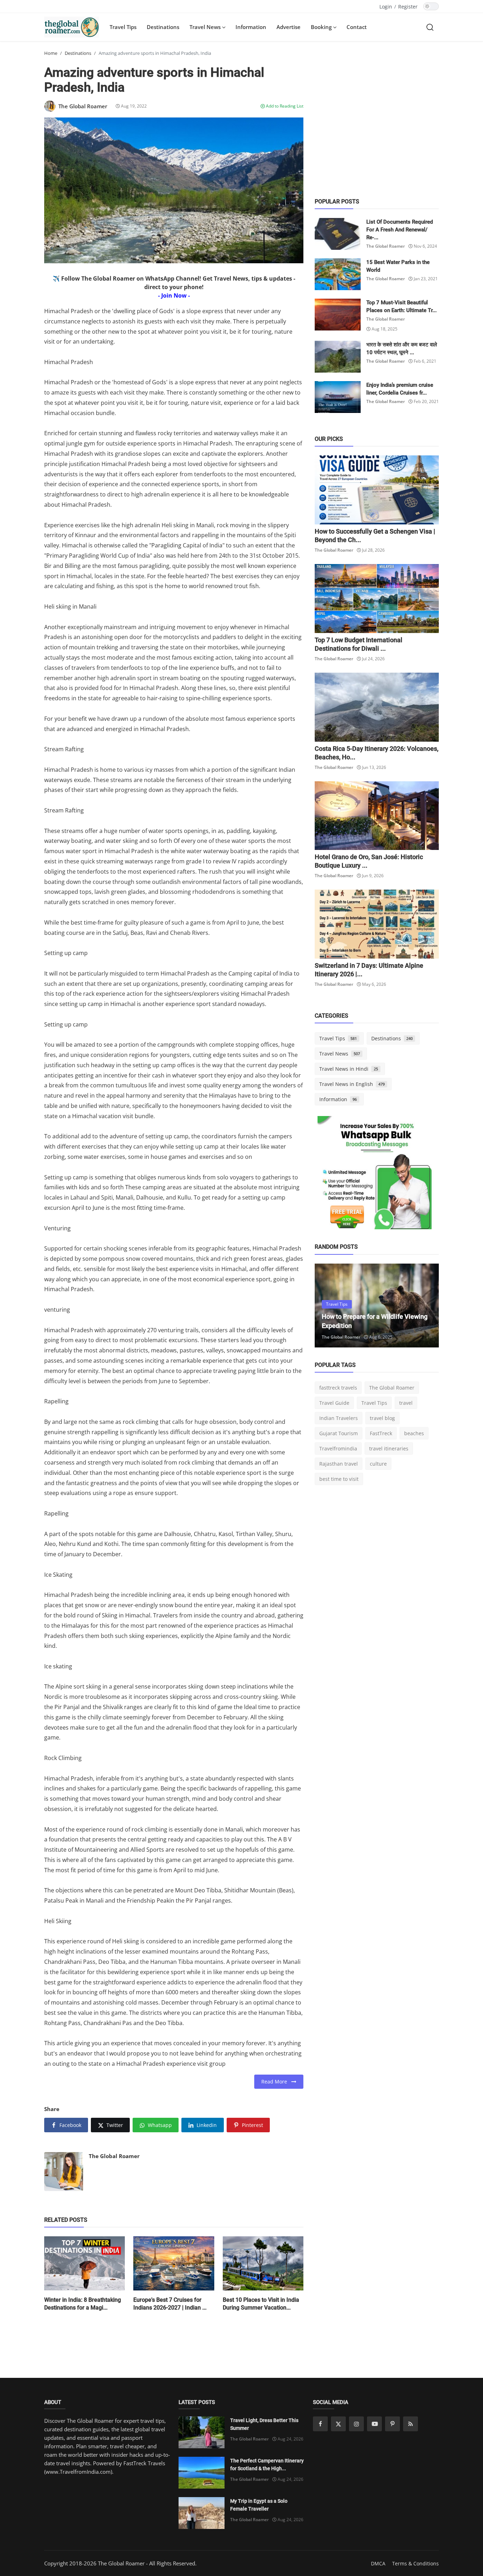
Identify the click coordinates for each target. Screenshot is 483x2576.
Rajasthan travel (339, 1464)
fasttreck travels (338, 1388)
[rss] (411, 2424)
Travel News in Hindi (349, 1069)
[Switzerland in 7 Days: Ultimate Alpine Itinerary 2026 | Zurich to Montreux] (377, 924)
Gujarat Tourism (339, 1433)
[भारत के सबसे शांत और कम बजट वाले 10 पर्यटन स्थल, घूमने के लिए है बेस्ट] (338, 357)
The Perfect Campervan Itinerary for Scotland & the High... (267, 2465)
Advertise (289, 27)
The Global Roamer (114, 2156)
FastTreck (381, 1433)
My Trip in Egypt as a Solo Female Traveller (259, 2505)
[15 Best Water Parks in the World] (338, 274)
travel (406, 1403)
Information (251, 27)
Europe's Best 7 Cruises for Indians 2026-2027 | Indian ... (170, 2304)
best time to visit (339, 1479)
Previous (328, 1305)
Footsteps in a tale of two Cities (366, 1326)
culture (378, 1464)
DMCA (378, 2563)
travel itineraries (389, 1448)
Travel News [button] (206, 27)
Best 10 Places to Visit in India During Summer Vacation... (261, 2304)
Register (408, 7)
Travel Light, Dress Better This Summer (264, 2424)
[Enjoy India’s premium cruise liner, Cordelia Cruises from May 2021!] (338, 397)
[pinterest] (392, 2424)
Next (426, 1305)
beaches (414, 1433)
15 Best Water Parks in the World (398, 266)
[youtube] (374, 2424)
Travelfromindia (338, 1448)
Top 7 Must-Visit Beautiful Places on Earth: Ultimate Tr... (401, 306)
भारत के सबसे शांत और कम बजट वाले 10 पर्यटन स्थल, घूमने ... (402, 349)
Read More (276, 2081)
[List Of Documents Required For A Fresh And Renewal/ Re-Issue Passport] (338, 234)
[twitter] (338, 2424)
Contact (357, 27)
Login (386, 7)
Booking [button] (322, 27)
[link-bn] (377, 1175)
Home (51, 53)
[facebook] (320, 2424)
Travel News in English (352, 1084)
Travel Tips (123, 27)
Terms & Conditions (415, 2563)
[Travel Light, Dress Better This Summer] (202, 2432)
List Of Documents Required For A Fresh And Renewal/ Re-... (400, 230)
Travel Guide (334, 1403)
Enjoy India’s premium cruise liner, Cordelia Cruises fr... (400, 389)
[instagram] (356, 2424)
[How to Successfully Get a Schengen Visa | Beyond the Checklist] (377, 490)
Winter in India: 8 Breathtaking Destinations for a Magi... (83, 2304)
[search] (430, 27)
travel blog (382, 1418)
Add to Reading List (284, 106)
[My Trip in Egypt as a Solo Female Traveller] (202, 2513)
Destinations (163, 27)
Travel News (340, 1054)
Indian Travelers (339, 1418)
